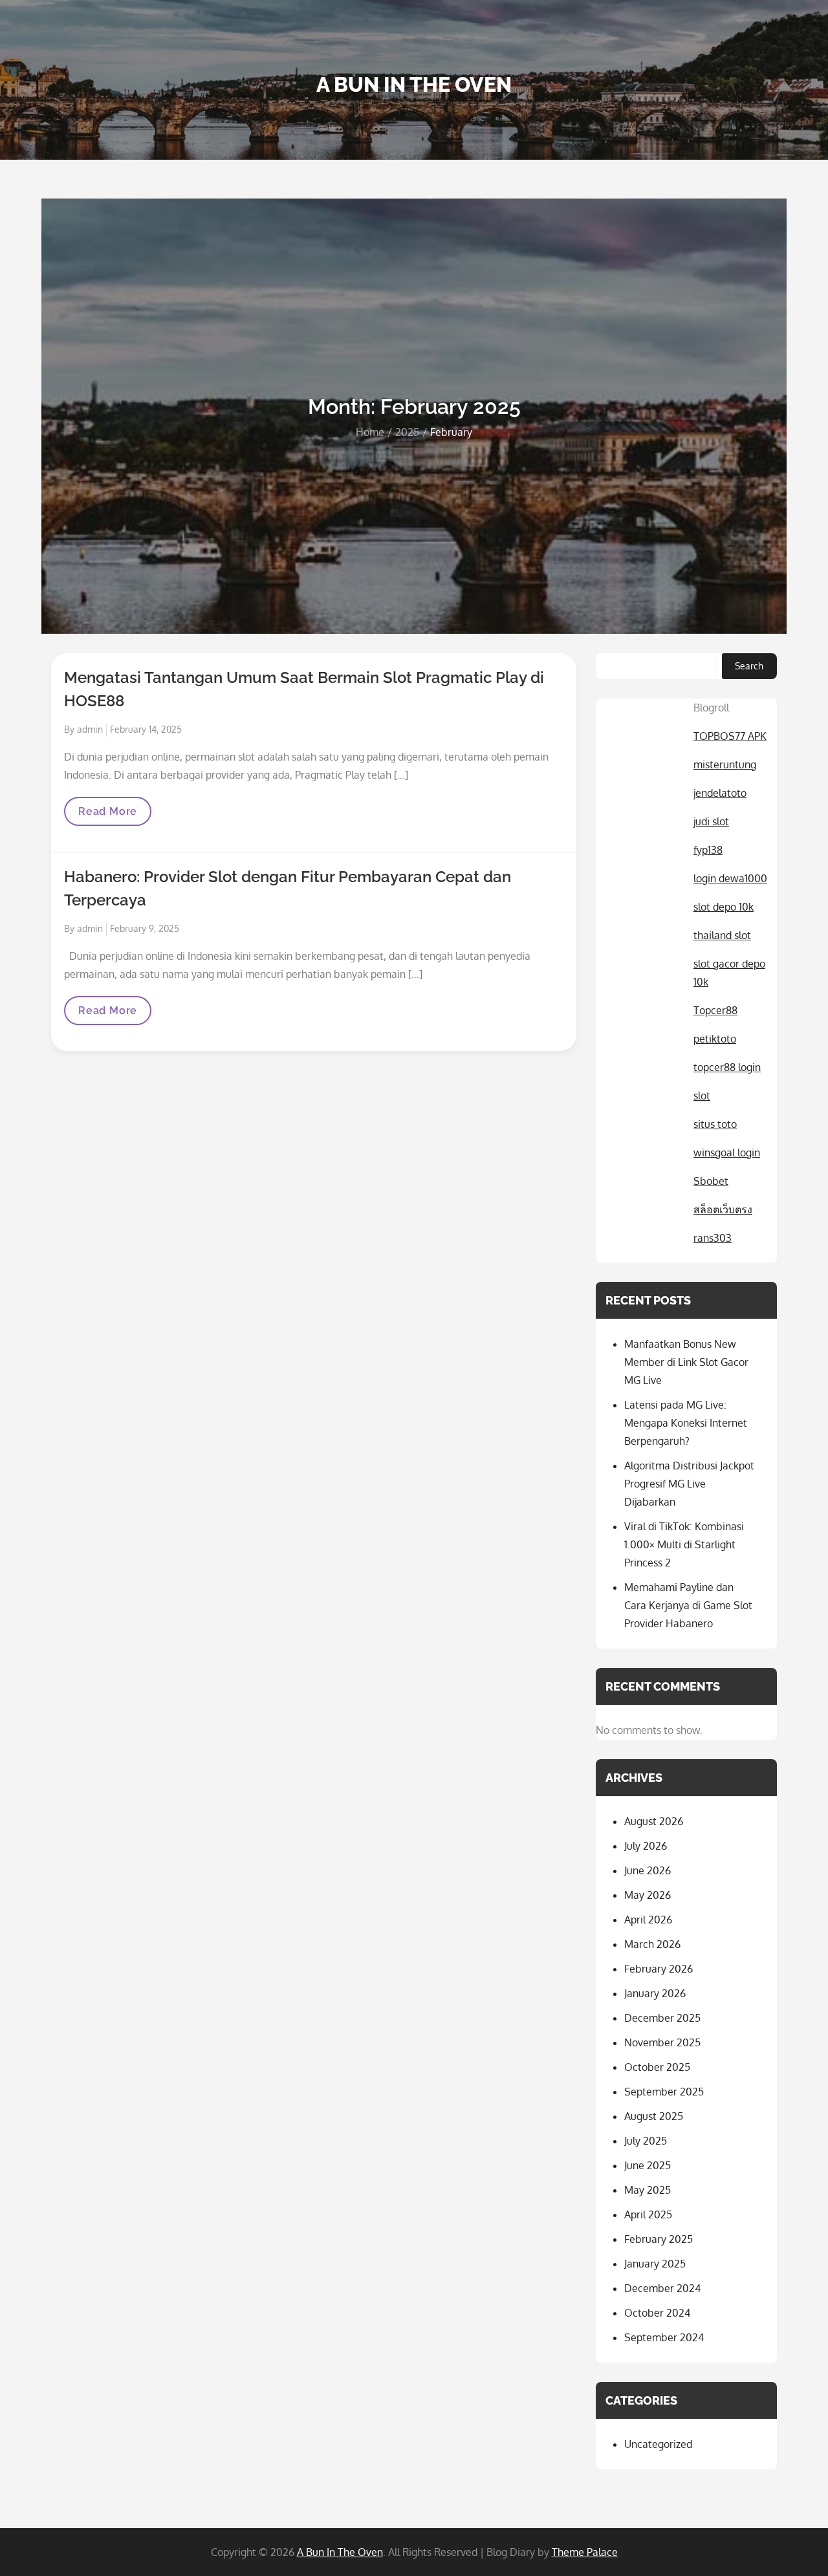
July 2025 (646, 2141)
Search (749, 666)
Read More (107, 815)
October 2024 (657, 2313)
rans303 (713, 1238)
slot (702, 1096)
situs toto (715, 1124)
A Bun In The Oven (414, 84)
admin (90, 729)
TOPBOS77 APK (730, 736)
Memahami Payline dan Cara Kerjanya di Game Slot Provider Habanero (688, 1605)
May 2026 (648, 1895)
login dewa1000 (730, 878)
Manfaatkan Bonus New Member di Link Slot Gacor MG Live (686, 1362)
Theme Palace (585, 2552)
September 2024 (664, 2337)
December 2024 (662, 2288)
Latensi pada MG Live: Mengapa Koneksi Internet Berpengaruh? (686, 1423)
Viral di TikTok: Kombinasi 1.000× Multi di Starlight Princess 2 (684, 1544)
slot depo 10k (724, 907)
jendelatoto (720, 793)
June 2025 (648, 2165)
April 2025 (648, 2214)
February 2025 (659, 2239)
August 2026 (654, 1821)
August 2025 (654, 2116)
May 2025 (648, 2190)
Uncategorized (658, 2444)
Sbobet (711, 1181)
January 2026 (655, 1993)
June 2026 (648, 1870)
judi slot (711, 821)
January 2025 (655, 2264)
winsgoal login (727, 1153)
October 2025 (657, 2067)
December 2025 (662, 2018)
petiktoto (715, 1039)
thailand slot (722, 935)
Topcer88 (715, 1010)
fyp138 (708, 850)
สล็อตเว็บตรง (723, 1209)
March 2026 (652, 1944)
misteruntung (725, 764)
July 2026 (646, 1846)
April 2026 (648, 1920)
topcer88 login (727, 1067)
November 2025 (662, 2042)
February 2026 (659, 1969)
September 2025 (664, 2092)
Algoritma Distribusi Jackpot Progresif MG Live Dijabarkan (689, 1484)
